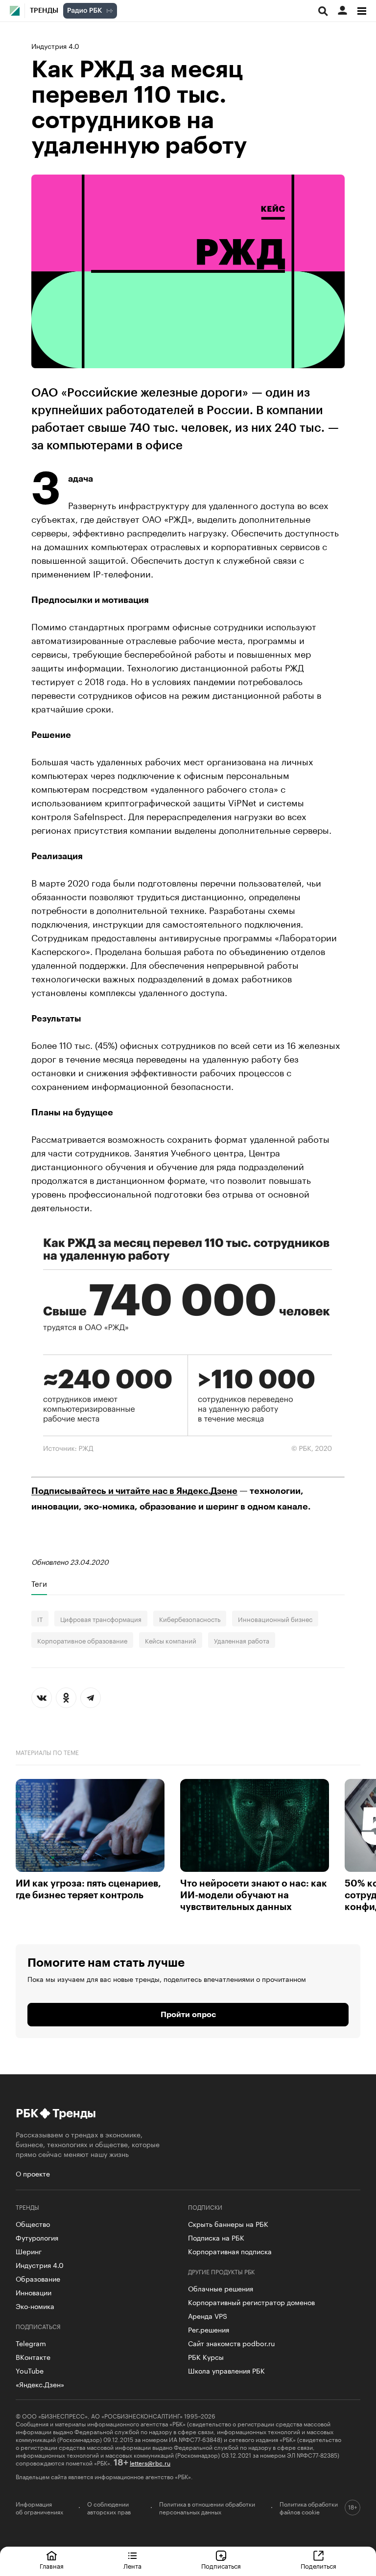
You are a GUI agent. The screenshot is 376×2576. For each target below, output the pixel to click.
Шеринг (29, 2251)
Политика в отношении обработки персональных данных (207, 2508)
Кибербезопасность (190, 1619)
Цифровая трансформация (101, 1619)
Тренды (44, 11)
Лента (132, 2565)
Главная (52, 2565)
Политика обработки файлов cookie (309, 2508)
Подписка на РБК (216, 2237)
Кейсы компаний (171, 1640)
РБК (27, 2113)
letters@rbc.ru (150, 2462)
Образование (38, 2278)
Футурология (37, 2237)
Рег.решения (209, 2329)
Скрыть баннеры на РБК (228, 2223)
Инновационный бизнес (275, 1619)
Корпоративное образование (82, 1640)
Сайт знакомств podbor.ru (231, 2343)
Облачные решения (221, 2288)
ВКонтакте (33, 2356)
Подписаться (221, 2565)
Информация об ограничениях (39, 2508)
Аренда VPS (208, 2315)
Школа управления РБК (226, 2370)
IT (40, 1619)
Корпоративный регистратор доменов (251, 2302)
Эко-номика (35, 2306)
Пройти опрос (188, 2015)
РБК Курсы (206, 2356)
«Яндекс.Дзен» (40, 2384)
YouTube (30, 2370)
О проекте (33, 2173)
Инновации (34, 2292)
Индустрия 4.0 (55, 45)
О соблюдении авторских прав (109, 2508)
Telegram (31, 2343)
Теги (39, 1583)
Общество (33, 2223)
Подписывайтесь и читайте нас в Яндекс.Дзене (134, 1491)
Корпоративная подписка (230, 2251)
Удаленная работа (242, 1640)
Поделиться (318, 2565)
